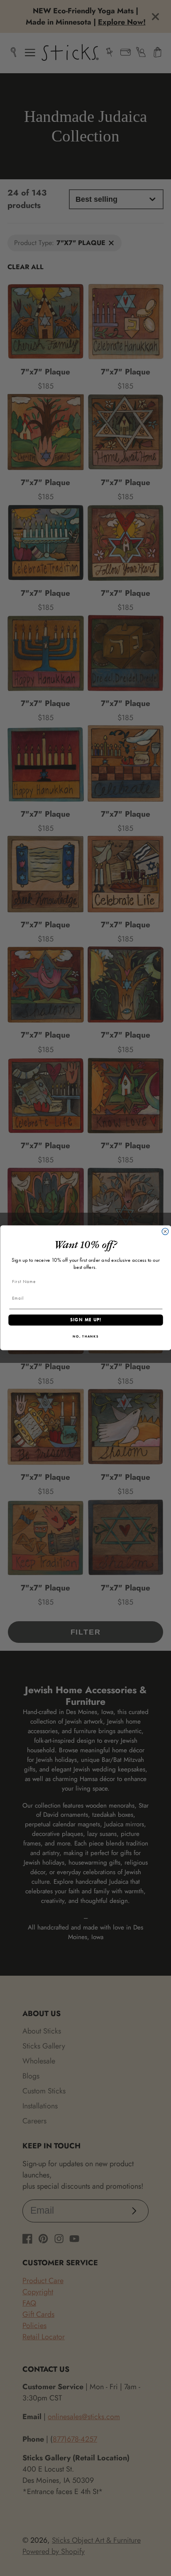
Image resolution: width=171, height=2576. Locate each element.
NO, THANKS (86, 1337)
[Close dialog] (165, 1232)
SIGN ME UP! (85, 1320)
